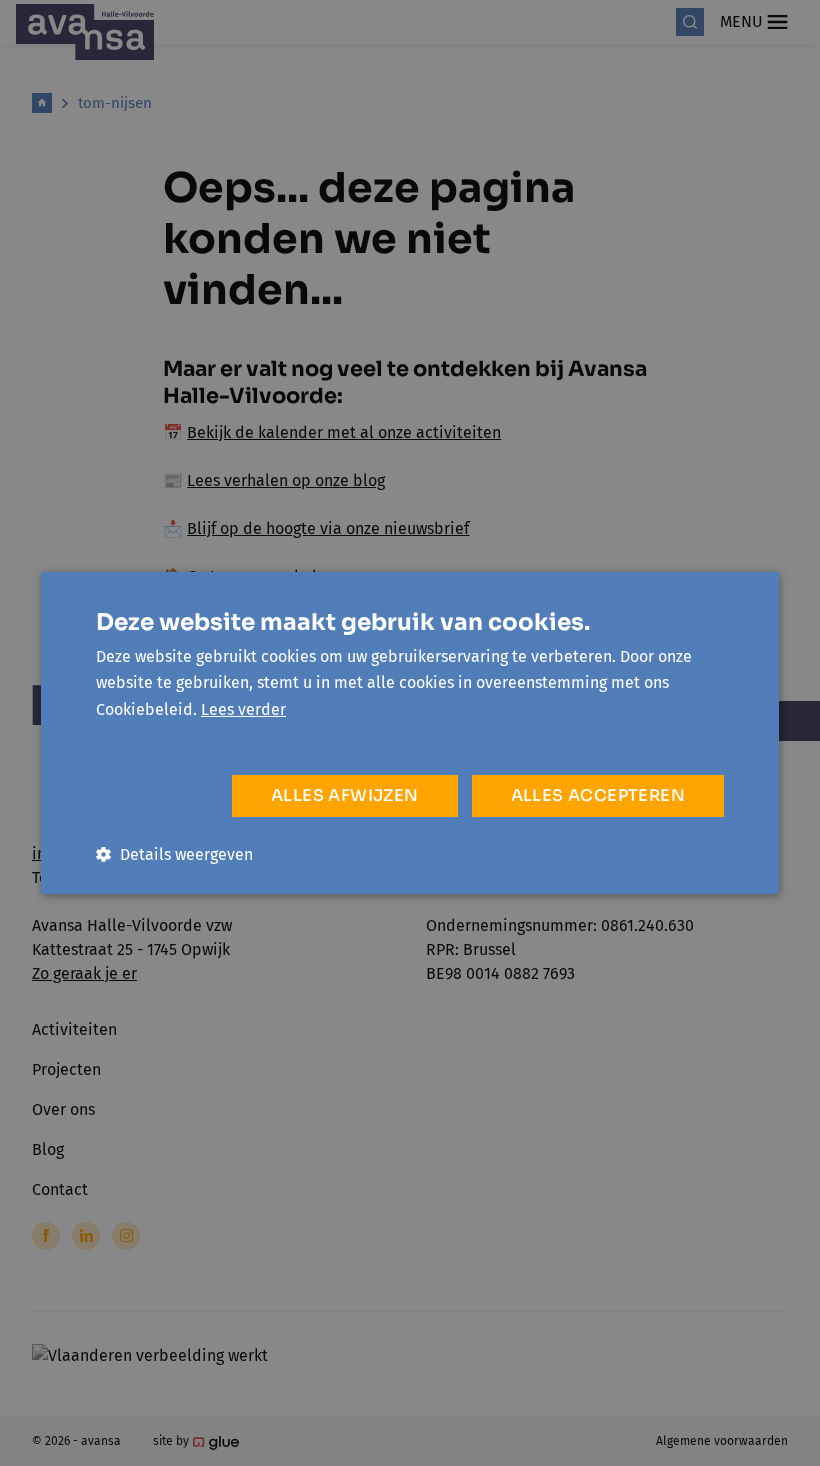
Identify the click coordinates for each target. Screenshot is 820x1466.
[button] (174, 854)
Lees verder (243, 709)
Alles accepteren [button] (598, 795)
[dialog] (410, 733)
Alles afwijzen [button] (345, 795)
